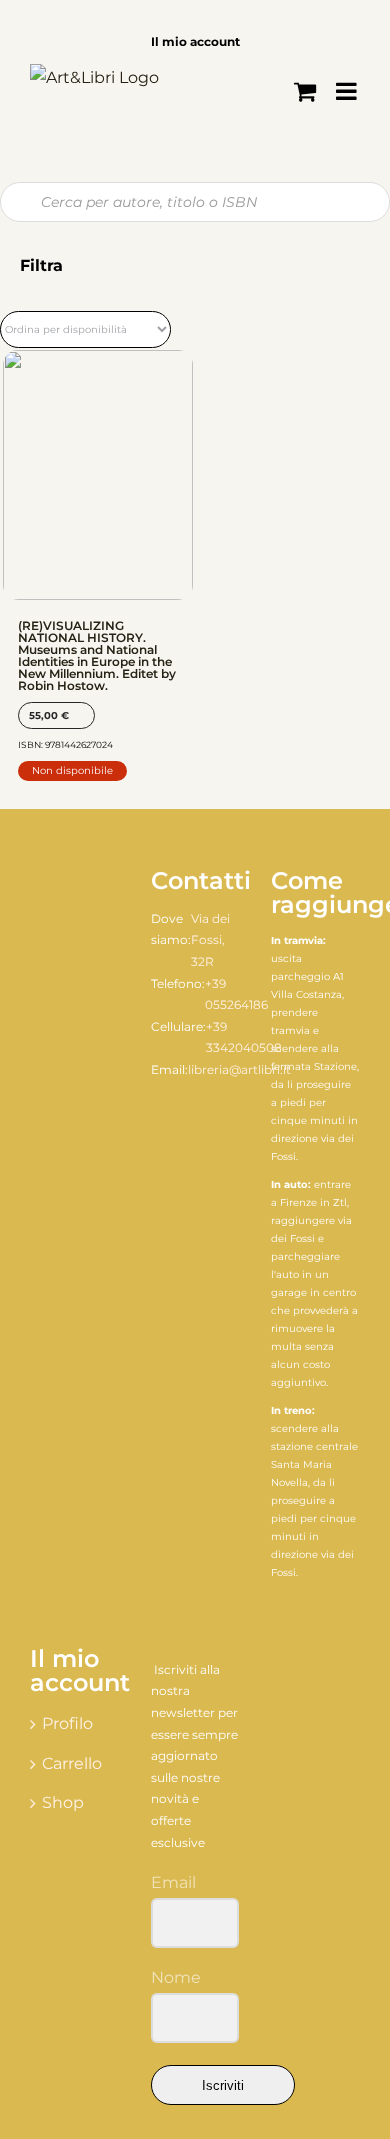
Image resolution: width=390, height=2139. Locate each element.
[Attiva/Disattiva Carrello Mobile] (305, 91)
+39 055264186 (236, 994)
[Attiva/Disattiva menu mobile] (348, 91)
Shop (63, 1802)
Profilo (67, 1723)
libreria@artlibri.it (239, 1069)
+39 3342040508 (244, 1037)
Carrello (72, 1763)
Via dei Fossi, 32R (210, 940)
